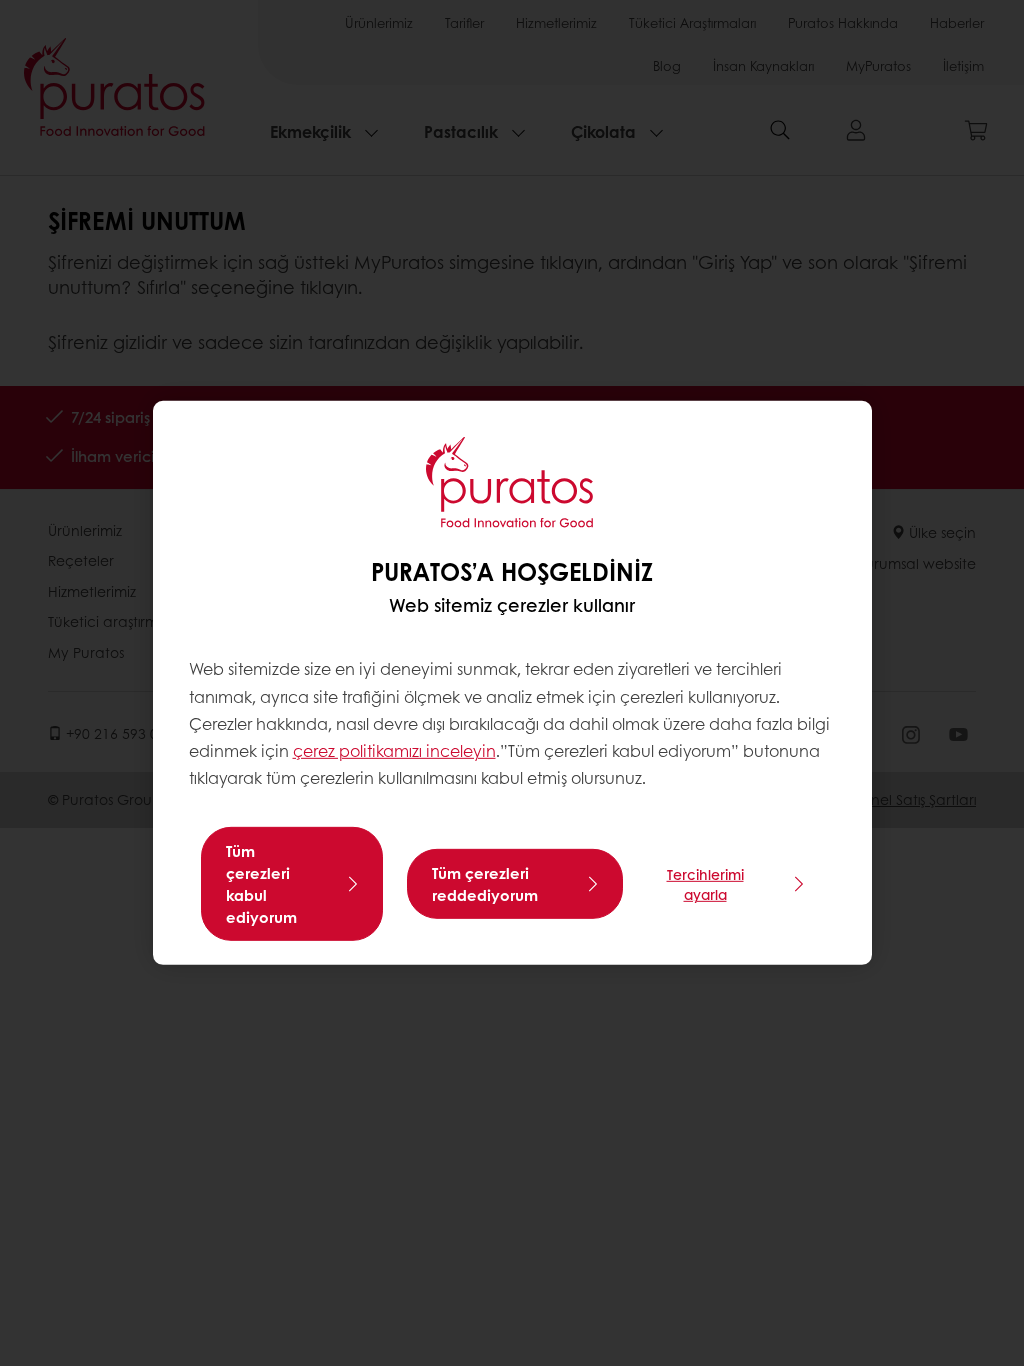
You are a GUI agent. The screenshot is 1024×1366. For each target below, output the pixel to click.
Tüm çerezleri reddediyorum (485, 884)
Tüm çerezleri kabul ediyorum (261, 884)
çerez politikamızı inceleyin (394, 750)
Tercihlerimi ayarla (705, 884)
